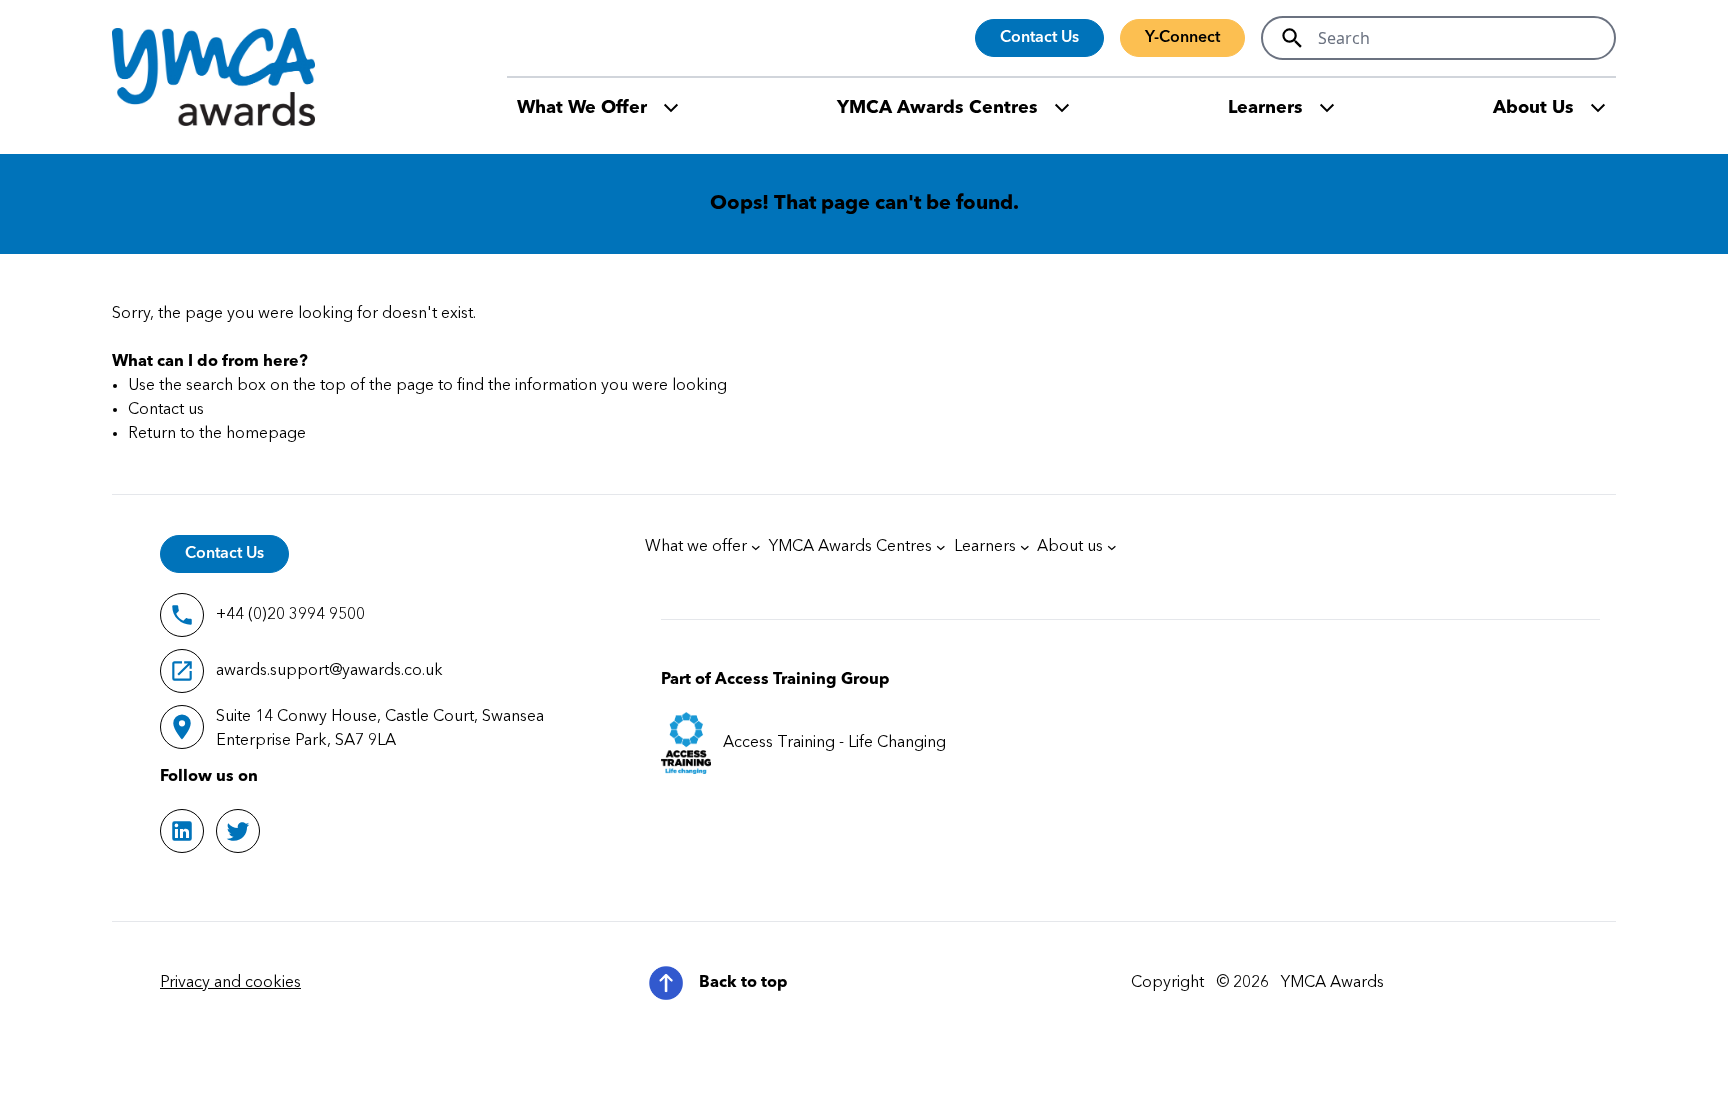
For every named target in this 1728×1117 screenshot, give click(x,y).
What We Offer (582, 108)
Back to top (743, 983)
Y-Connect (1182, 38)
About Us (1533, 108)
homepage (266, 434)
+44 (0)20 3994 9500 (290, 615)
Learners (1265, 108)
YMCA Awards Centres (937, 108)
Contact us (166, 410)
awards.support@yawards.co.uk (329, 671)
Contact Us (1039, 38)
